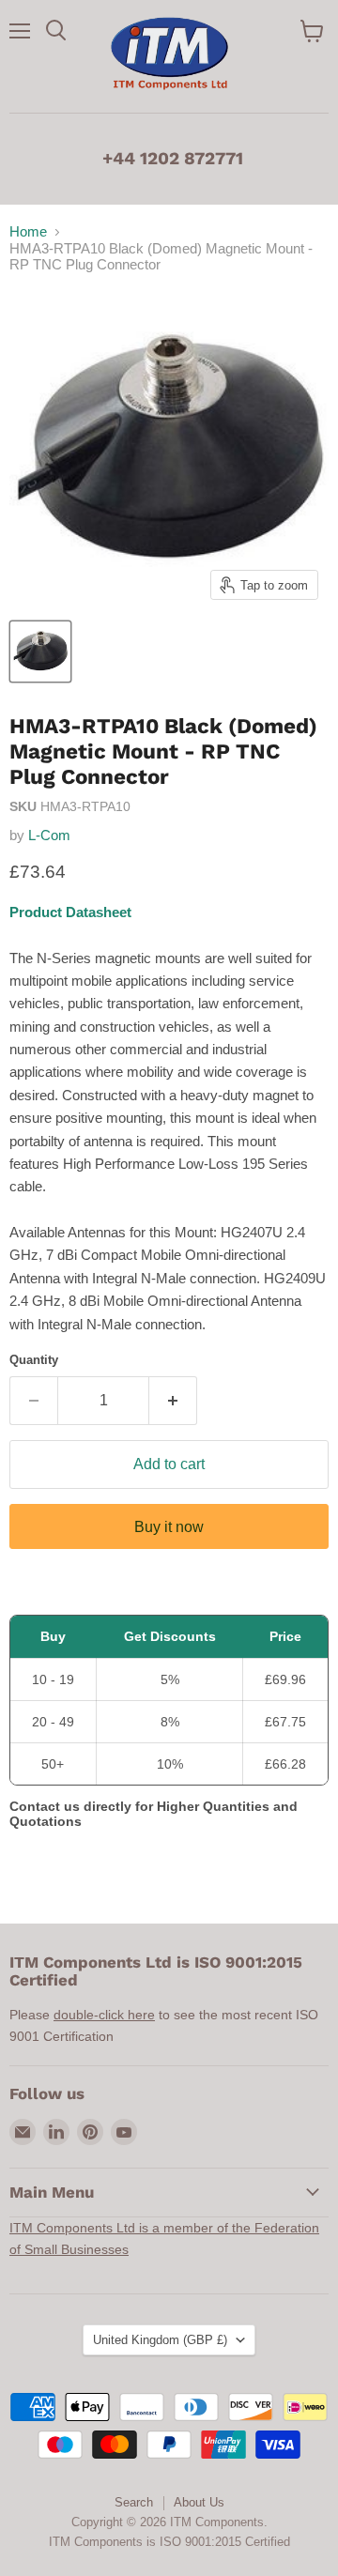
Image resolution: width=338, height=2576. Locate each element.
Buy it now (169, 1527)
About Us (199, 2502)
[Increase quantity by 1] (173, 1401)
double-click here (104, 2015)
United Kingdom (160, 2340)
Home (28, 231)
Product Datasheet (70, 912)
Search (134, 2502)
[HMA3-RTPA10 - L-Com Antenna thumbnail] (40, 652)
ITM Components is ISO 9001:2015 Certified (169, 2542)
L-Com (49, 835)
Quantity (34, 1360)
